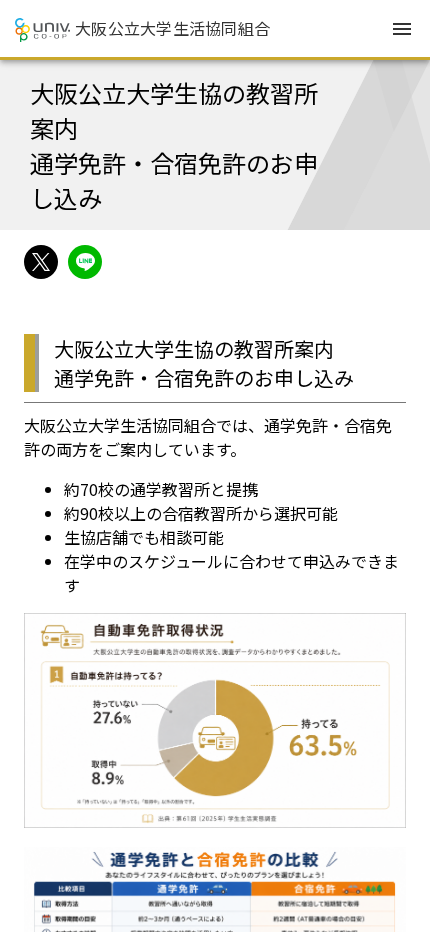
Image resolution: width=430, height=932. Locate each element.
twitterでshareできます (41, 262)
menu (402, 29)
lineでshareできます (85, 262)
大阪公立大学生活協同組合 (172, 28)
